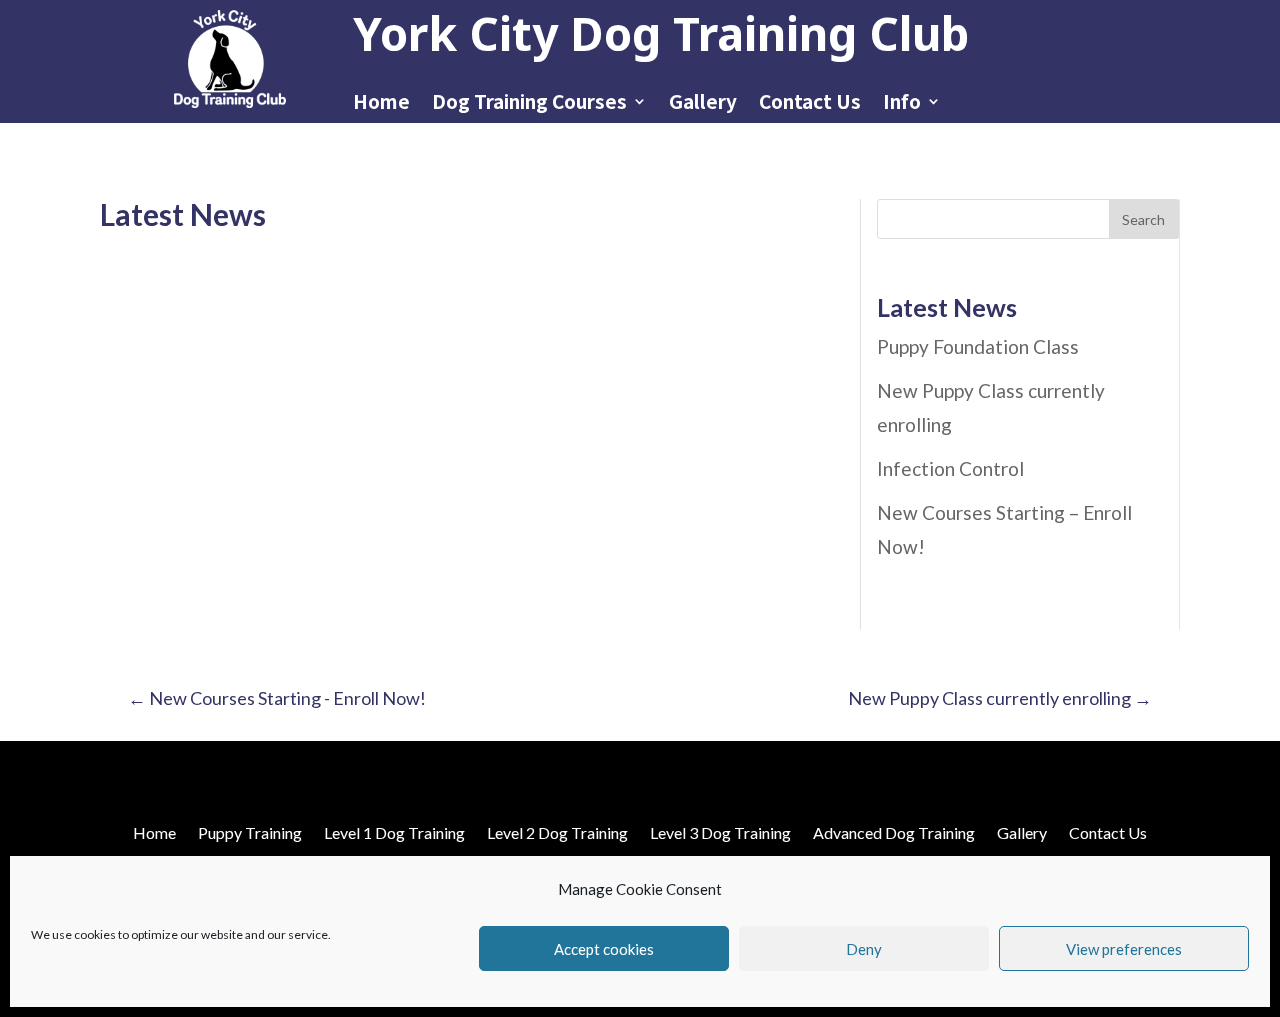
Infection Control (950, 468)
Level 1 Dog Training (394, 831)
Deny (864, 949)
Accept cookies (604, 949)
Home (381, 104)
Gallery (703, 104)
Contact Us (810, 104)
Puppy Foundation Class (978, 346)
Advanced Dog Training (894, 831)
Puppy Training (250, 831)
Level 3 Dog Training (720, 831)
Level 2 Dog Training (557, 831)
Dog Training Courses (529, 104)
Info (902, 104)
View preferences (1124, 949)
